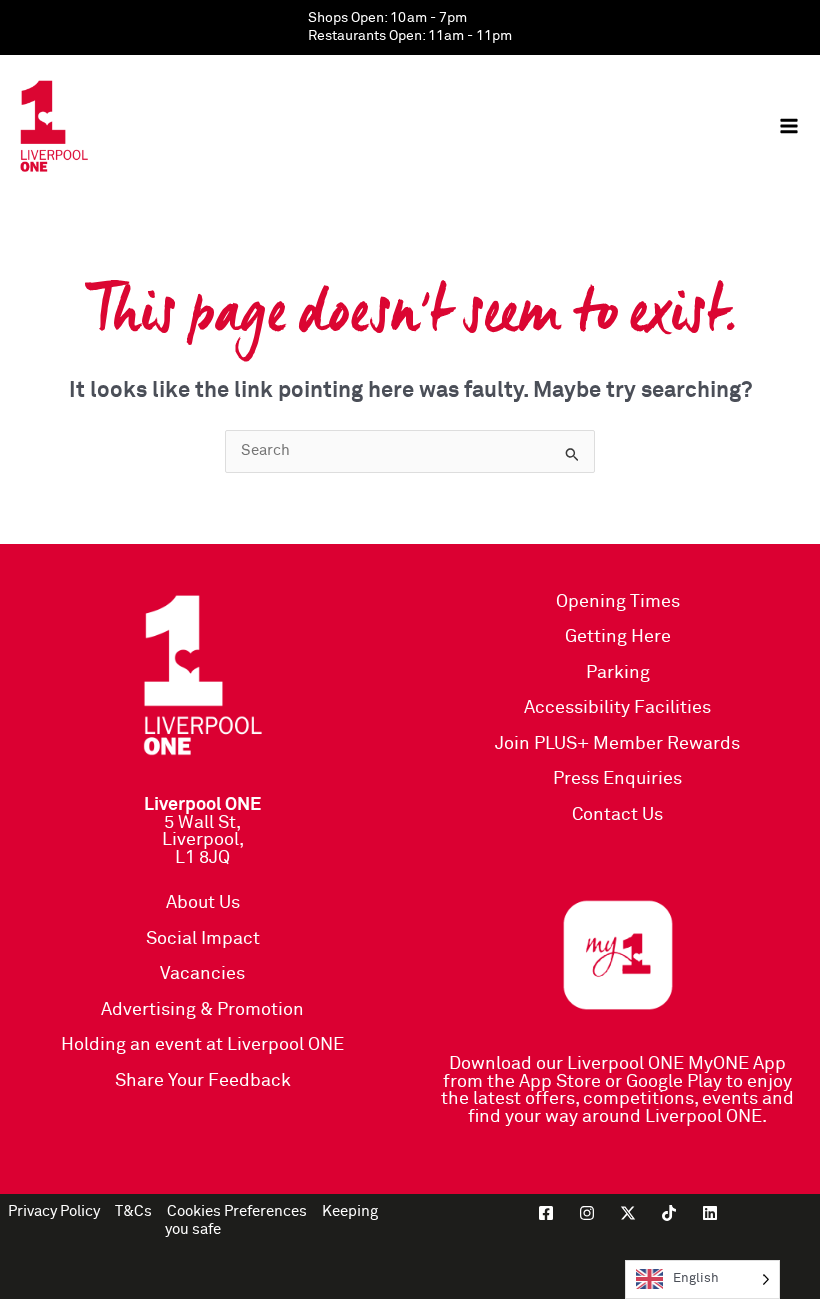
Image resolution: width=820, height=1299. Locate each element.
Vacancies (202, 974)
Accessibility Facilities (617, 708)
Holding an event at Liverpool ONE (202, 1045)
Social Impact (203, 939)
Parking (618, 673)
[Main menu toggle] (789, 126)
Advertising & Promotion (202, 1010)
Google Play (674, 1082)
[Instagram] (587, 1213)
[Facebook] (546, 1213)
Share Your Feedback (203, 1081)
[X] (628, 1213)
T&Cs (133, 1212)
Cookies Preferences (237, 1212)
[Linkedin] (710, 1213)
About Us (203, 903)
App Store (560, 1082)
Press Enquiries (617, 779)
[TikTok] (669, 1213)
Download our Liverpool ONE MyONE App (617, 1064)
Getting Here (618, 637)
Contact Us (617, 815)
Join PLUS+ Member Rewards (617, 744)
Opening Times (618, 602)
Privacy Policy (54, 1212)
